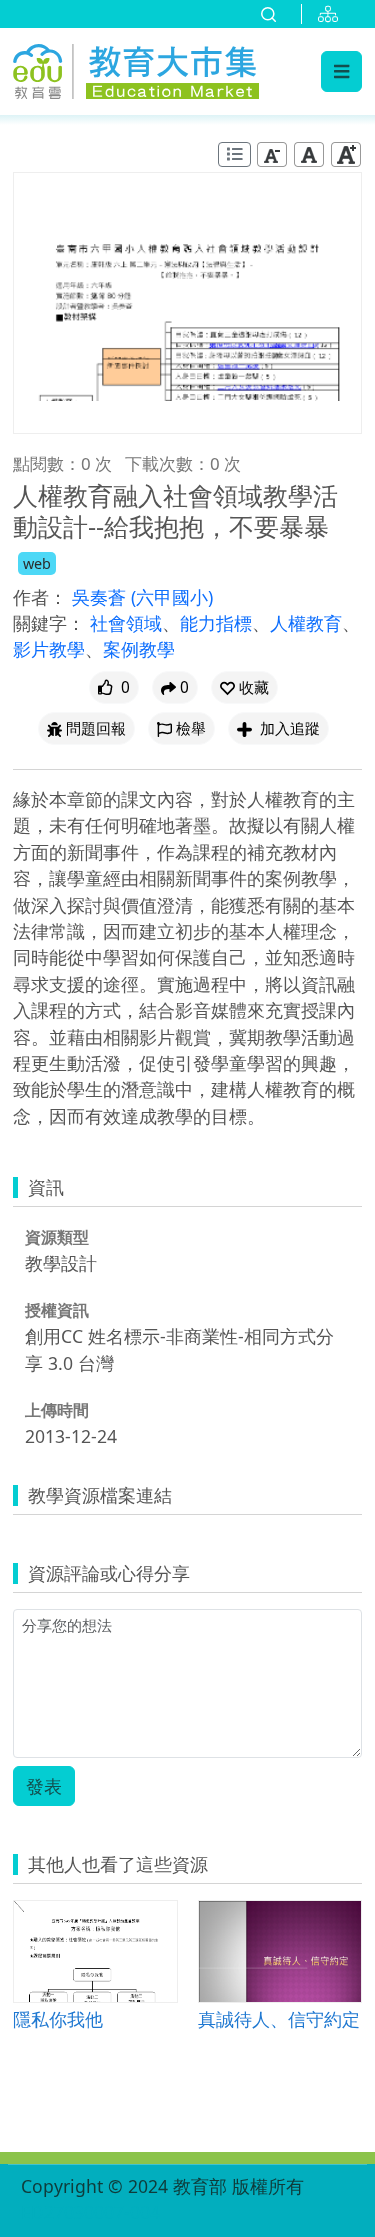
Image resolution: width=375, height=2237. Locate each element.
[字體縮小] (272, 154)
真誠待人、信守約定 (279, 2018)
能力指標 (216, 623)
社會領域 (126, 623)
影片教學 (49, 649)
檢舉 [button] (191, 728)
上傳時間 (57, 1410)
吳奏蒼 (101, 597)
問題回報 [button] (96, 728)
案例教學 (139, 649)
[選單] (341, 71)
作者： (40, 597)
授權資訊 (57, 1310)
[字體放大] (346, 154)
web (37, 563)
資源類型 (57, 1237)
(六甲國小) (172, 597)
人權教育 (306, 623)
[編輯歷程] (234, 154)
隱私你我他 (58, 2018)
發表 (44, 1786)
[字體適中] (309, 154)
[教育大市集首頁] (136, 68)
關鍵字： (49, 623)
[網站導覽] (332, 14)
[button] (244, 687)
